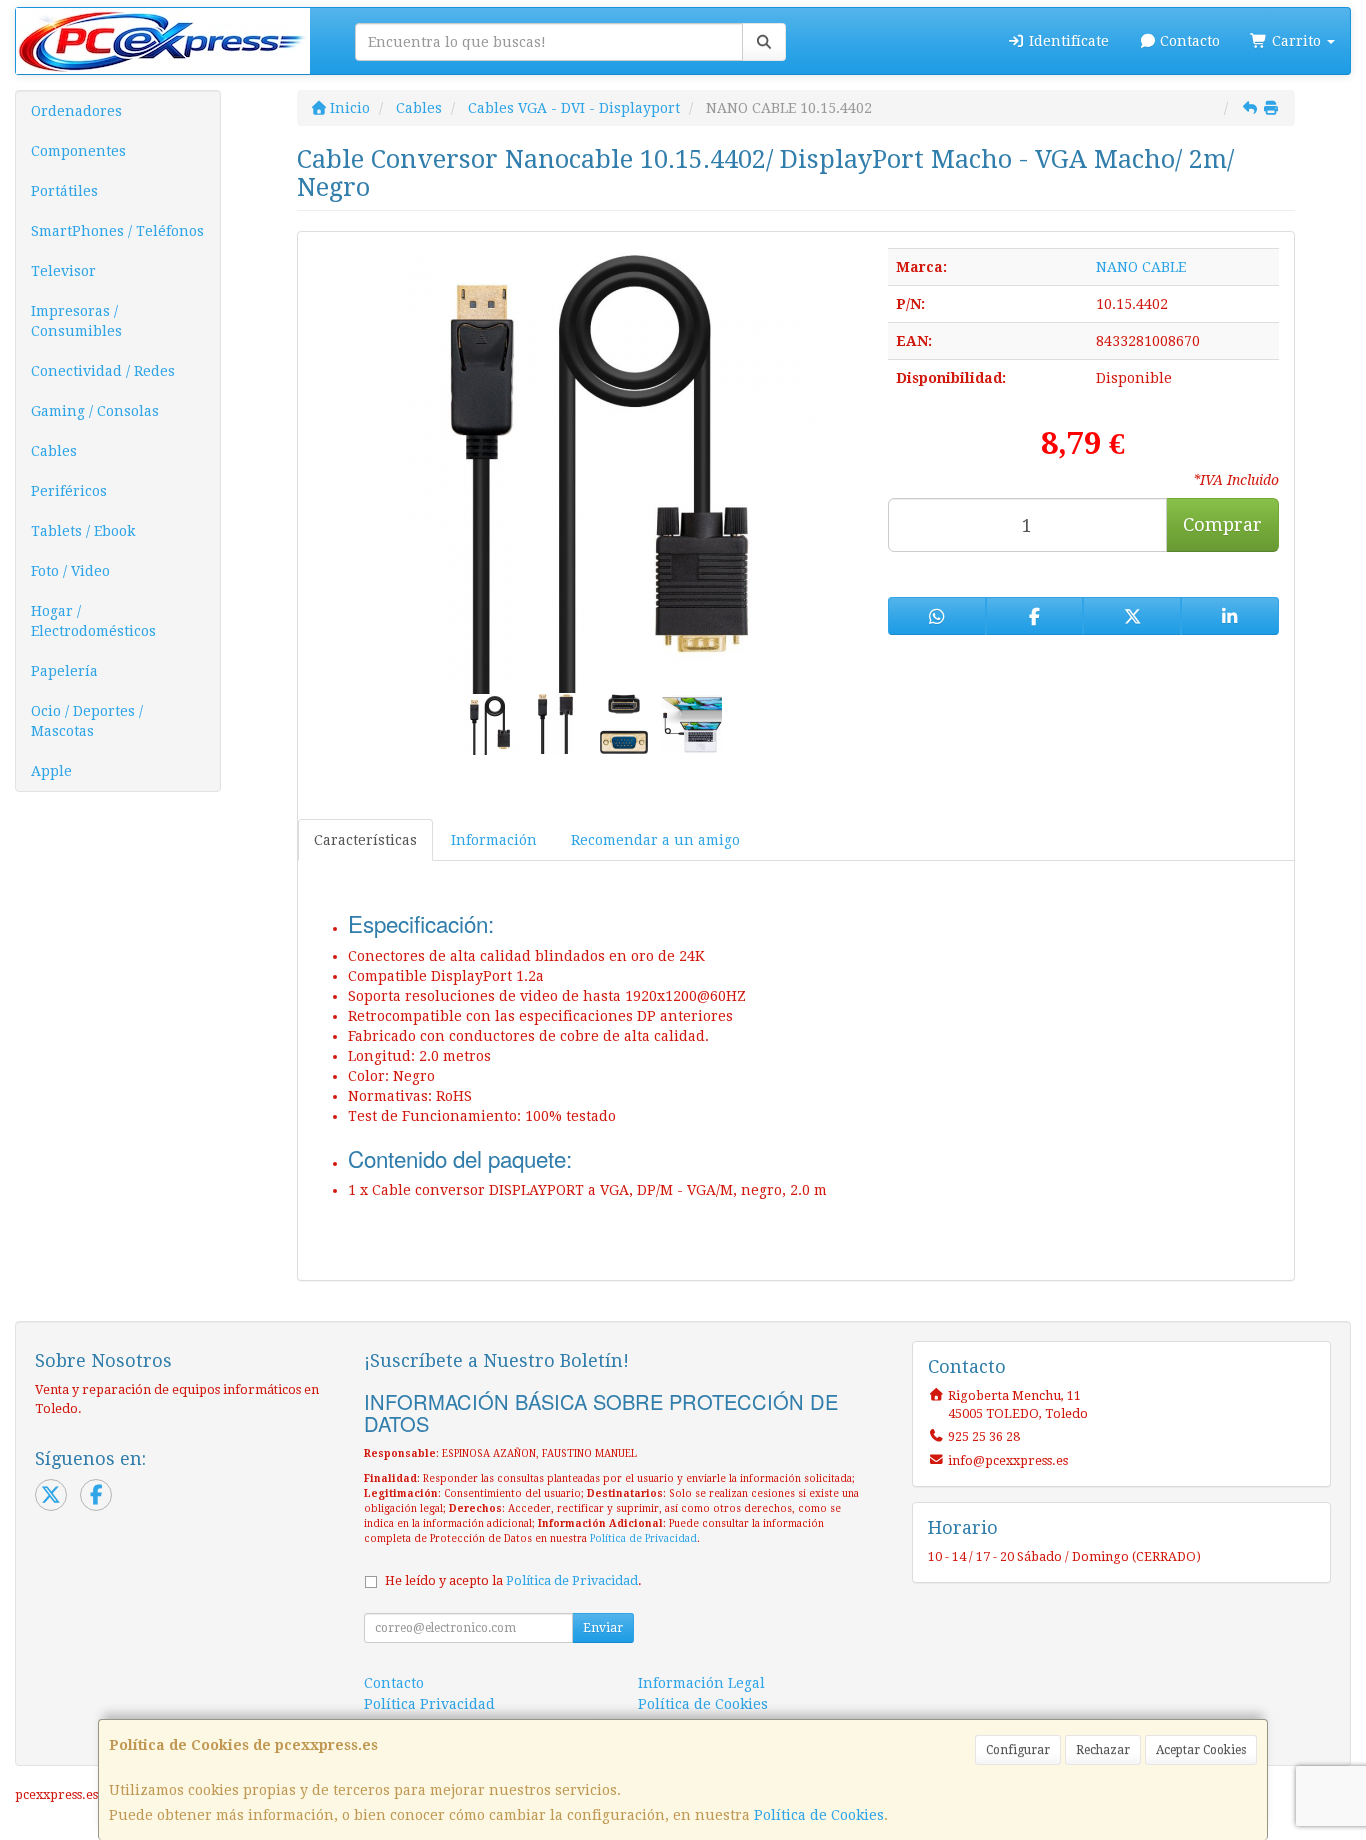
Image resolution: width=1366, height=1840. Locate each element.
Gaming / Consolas (95, 411)
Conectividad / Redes (103, 371)
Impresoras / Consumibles (76, 321)
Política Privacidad (429, 1704)
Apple (51, 771)
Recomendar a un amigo (655, 840)
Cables (54, 451)
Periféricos (69, 491)
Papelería (64, 671)
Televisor (63, 271)
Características (365, 840)
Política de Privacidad (643, 1538)
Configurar (1018, 1750)
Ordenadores (76, 111)
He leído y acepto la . (513, 1580)
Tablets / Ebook (83, 531)
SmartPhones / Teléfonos (117, 231)
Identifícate (1067, 41)
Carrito (1296, 41)
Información (494, 840)
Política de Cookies (819, 1815)
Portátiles (64, 191)
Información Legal (701, 1683)
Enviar (603, 1628)
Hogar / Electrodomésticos (93, 621)
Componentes (78, 151)
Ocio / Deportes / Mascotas (87, 721)
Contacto (1188, 41)
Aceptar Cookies (1201, 1750)
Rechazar (1103, 1750)
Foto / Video (70, 571)
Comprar (1222, 524)
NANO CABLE (1141, 267)
